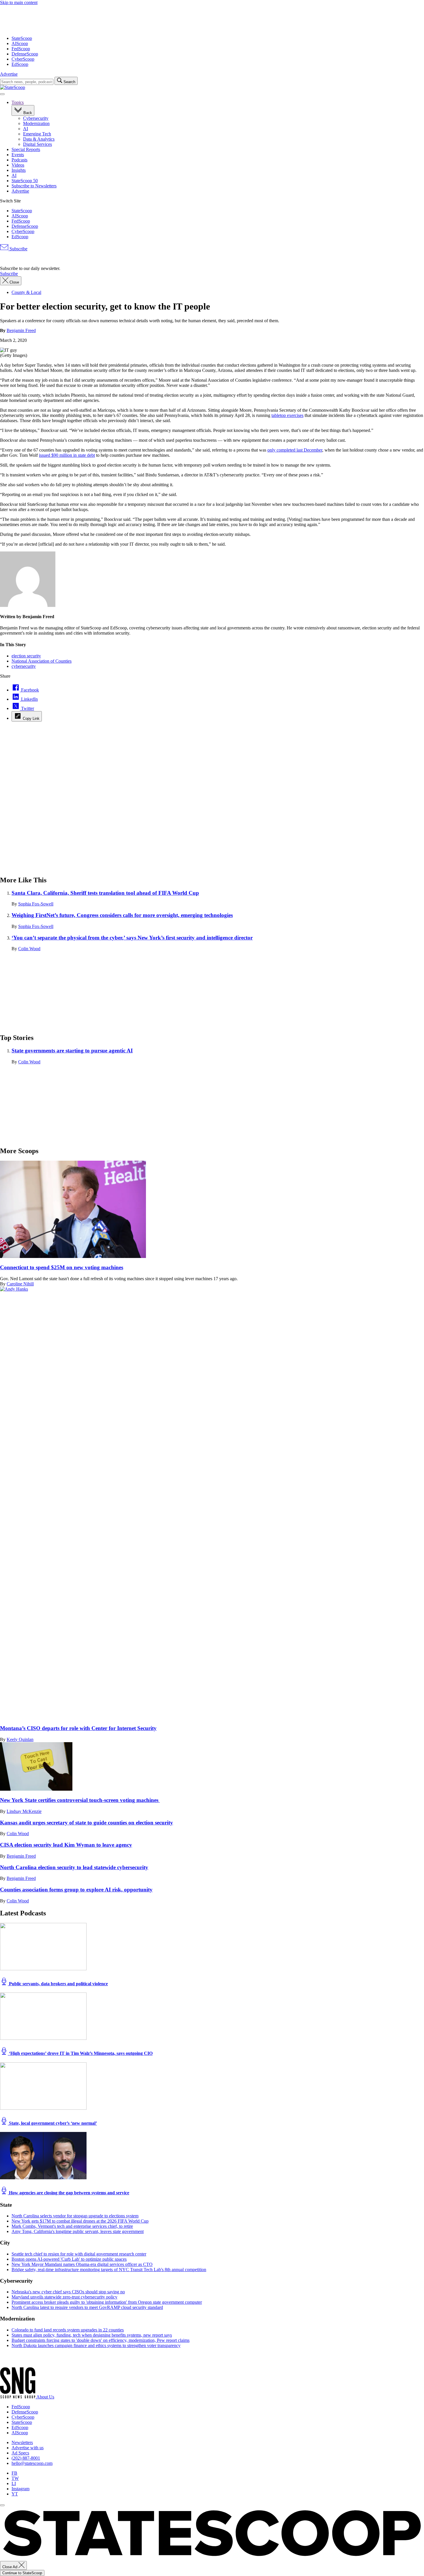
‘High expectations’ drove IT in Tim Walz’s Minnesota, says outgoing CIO (80, 2053)
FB (14, 2473)
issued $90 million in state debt (67, 455)
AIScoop (20, 43)
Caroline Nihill (20, 1284)
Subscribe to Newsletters (34, 186)
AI (26, 129)
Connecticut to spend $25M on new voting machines (62, 1267)
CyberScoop (23, 59)
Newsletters (22, 2442)
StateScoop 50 (25, 181)
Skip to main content (19, 2)
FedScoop (21, 49)
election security (26, 656)
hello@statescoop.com (32, 2463)
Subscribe (18, 249)
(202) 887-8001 (26, 2458)
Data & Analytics (39, 139)
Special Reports (26, 149)
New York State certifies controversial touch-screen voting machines (80, 1800)
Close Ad (10, 2567)
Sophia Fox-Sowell (36, 904)
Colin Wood (29, 949)
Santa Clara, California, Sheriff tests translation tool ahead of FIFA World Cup (105, 893)
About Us (45, 2397)
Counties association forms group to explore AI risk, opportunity (76, 1890)
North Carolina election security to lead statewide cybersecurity (74, 1867)
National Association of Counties (42, 661)
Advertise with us (28, 2448)
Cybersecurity (36, 118)
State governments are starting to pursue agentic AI (72, 1051)
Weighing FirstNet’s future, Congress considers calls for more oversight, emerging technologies (122, 915)
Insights (19, 170)
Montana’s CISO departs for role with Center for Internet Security (78, 1728)
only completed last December (295, 450)
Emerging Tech (37, 134)
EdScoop (20, 64)
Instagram (20, 2489)
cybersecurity (24, 666)
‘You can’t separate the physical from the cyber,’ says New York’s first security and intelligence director (132, 938)
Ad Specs (20, 2453)
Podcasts (19, 160)
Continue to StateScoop (22, 2573)
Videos (18, 165)
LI (14, 2483)
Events (18, 155)
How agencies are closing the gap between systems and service (69, 2193)
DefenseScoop (25, 54)
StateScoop (22, 38)
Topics (18, 102)
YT (15, 2494)
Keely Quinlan (20, 1739)
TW (15, 2478)
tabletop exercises (287, 415)
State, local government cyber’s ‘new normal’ (52, 2123)
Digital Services (37, 144)
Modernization (36, 123)
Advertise (9, 74)
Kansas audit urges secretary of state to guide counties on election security (87, 1823)
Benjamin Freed (21, 330)
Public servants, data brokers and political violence (58, 1984)
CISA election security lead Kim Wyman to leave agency (66, 1845)
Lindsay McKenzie (24, 1811)
